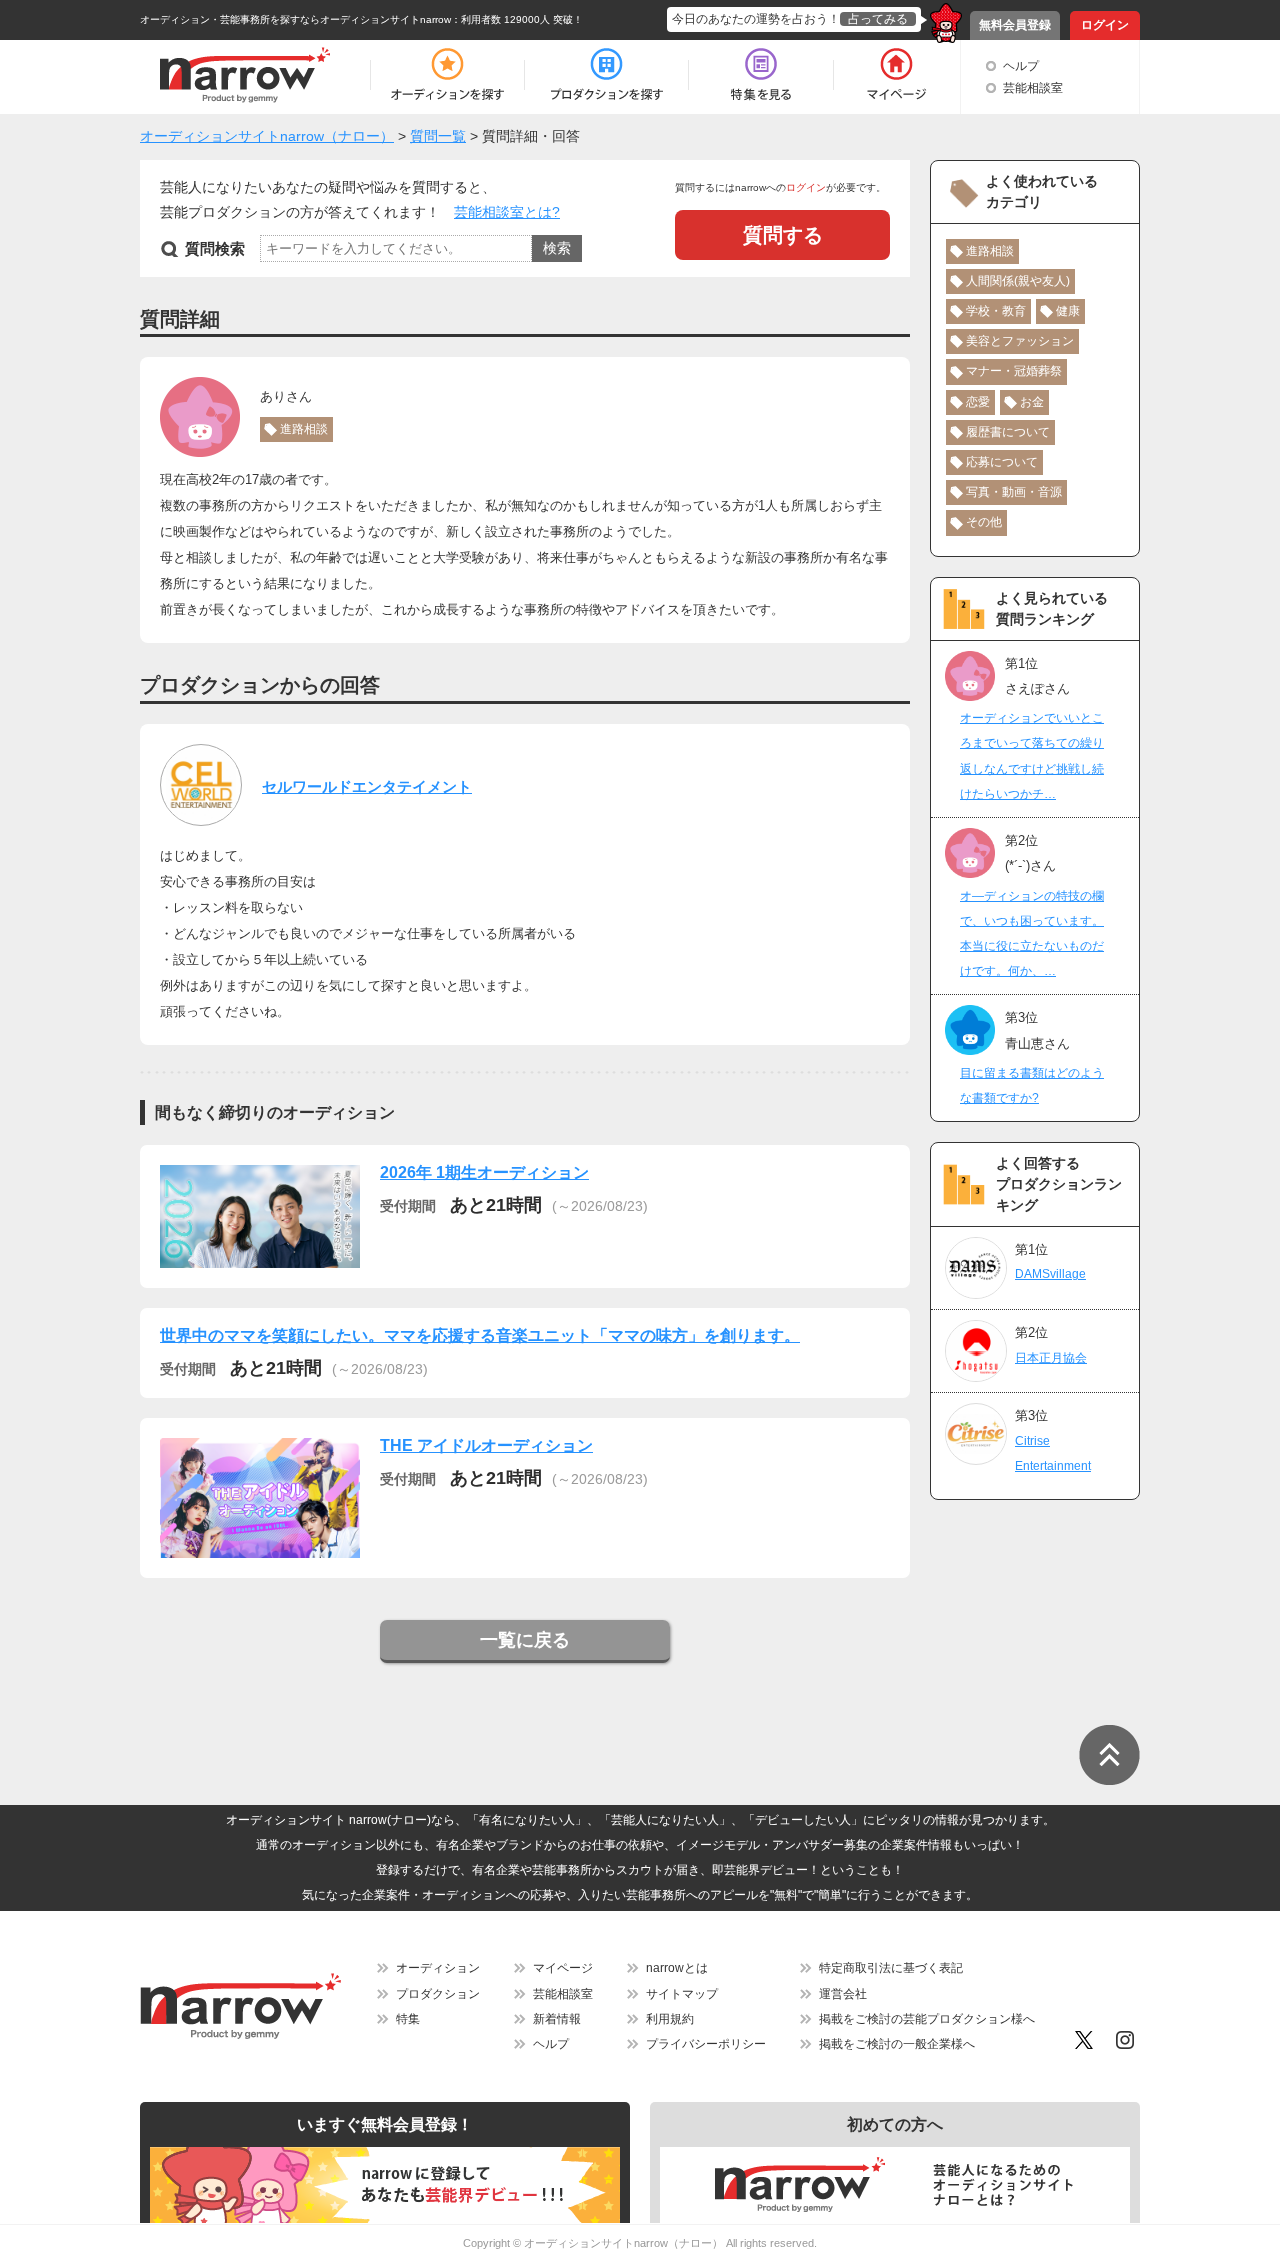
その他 (984, 522)
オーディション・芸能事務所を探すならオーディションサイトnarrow (295, 19)
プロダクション (438, 1994)
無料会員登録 (1015, 25)
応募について (1002, 462)
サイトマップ (682, 1994)
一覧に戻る (525, 1640)
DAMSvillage (1050, 1274)
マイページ (563, 1968)
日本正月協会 (1051, 1358)
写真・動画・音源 (1014, 492)
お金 (1032, 402)
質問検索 (215, 248)
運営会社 (843, 1994)
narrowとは (677, 1968)
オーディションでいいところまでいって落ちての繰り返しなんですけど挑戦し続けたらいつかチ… (1032, 756)
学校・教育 (996, 311)
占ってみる (878, 19)
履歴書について (1008, 432)
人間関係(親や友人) (1018, 281)
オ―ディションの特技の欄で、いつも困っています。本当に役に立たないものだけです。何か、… (1032, 934)
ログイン (1105, 25)
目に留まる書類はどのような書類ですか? (1032, 1085)
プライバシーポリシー (706, 2044)
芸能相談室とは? (507, 212)
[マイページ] (895, 75)
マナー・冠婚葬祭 (1014, 371)
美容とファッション (1020, 341)
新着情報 (557, 2019)
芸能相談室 (1033, 88)
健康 (1068, 311)
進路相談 (304, 429)
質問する (783, 235)
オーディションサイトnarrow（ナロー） (623, 2243)
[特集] (761, 75)
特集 (408, 2019)
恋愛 (978, 402)
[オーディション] (447, 75)
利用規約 (670, 2019)
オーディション (438, 1968)
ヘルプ (1021, 66)
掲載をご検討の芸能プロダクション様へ (927, 2019)
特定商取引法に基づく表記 (891, 1968)
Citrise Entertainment (1053, 1453)
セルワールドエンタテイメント (367, 786)
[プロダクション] (606, 75)
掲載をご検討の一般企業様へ (897, 2044)
